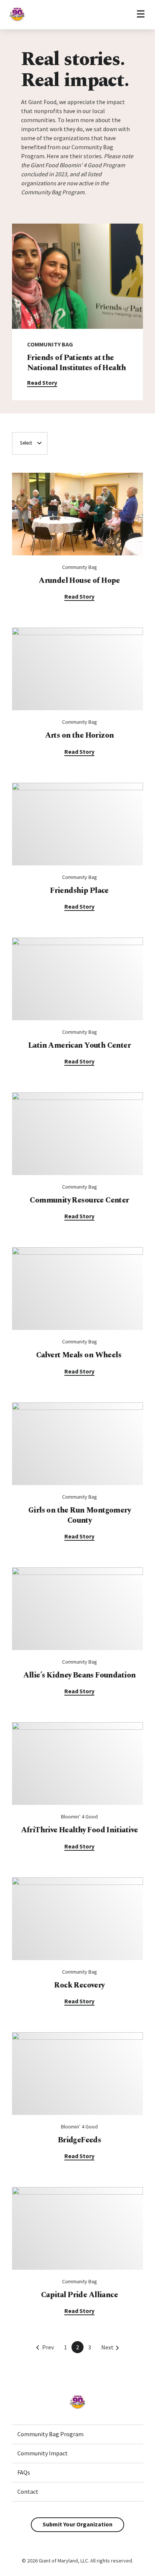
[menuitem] (77, 2434)
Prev (48, 2347)
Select (26, 443)
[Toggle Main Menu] (141, 14)
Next (107, 2347)
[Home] (17, 21)
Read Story (42, 383)
